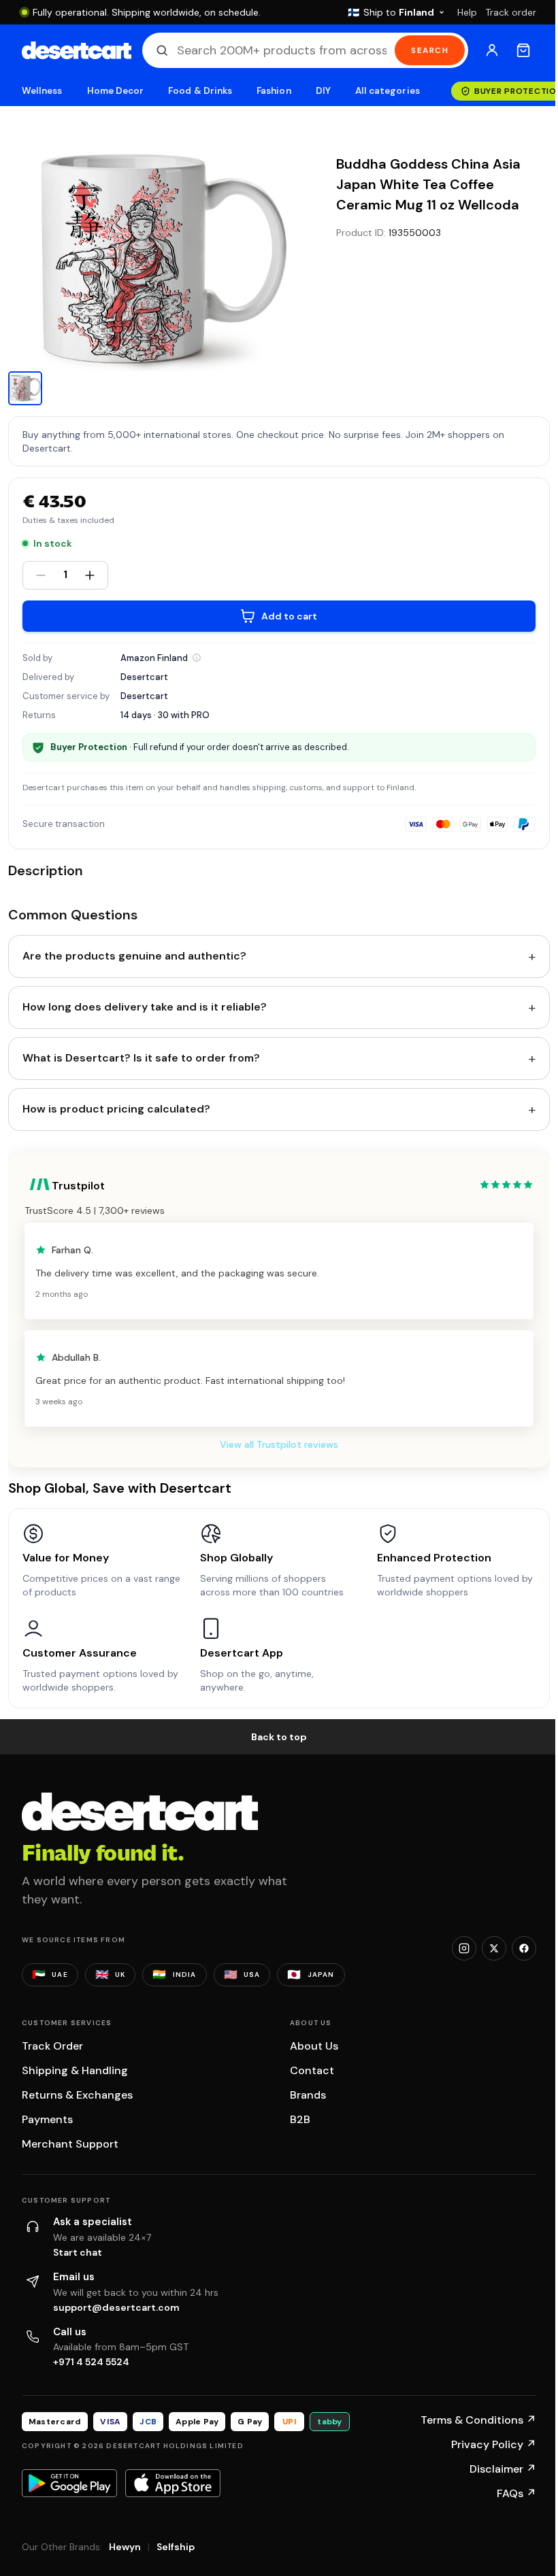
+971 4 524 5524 (91, 2362)
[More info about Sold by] (197, 658)
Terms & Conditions (478, 2420)
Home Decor (116, 91)
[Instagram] (464, 1948)
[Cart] (523, 50)
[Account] (492, 50)
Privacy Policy (494, 2444)
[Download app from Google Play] (69, 2483)
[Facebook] (524, 1948)
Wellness (42, 91)
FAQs (516, 2493)
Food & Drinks (200, 91)
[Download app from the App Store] (173, 2483)
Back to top (279, 1737)
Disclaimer (503, 2469)
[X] (494, 1948)
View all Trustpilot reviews (279, 1444)
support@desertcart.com (116, 2307)
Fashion (274, 91)
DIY (323, 91)
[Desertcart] (77, 50)
